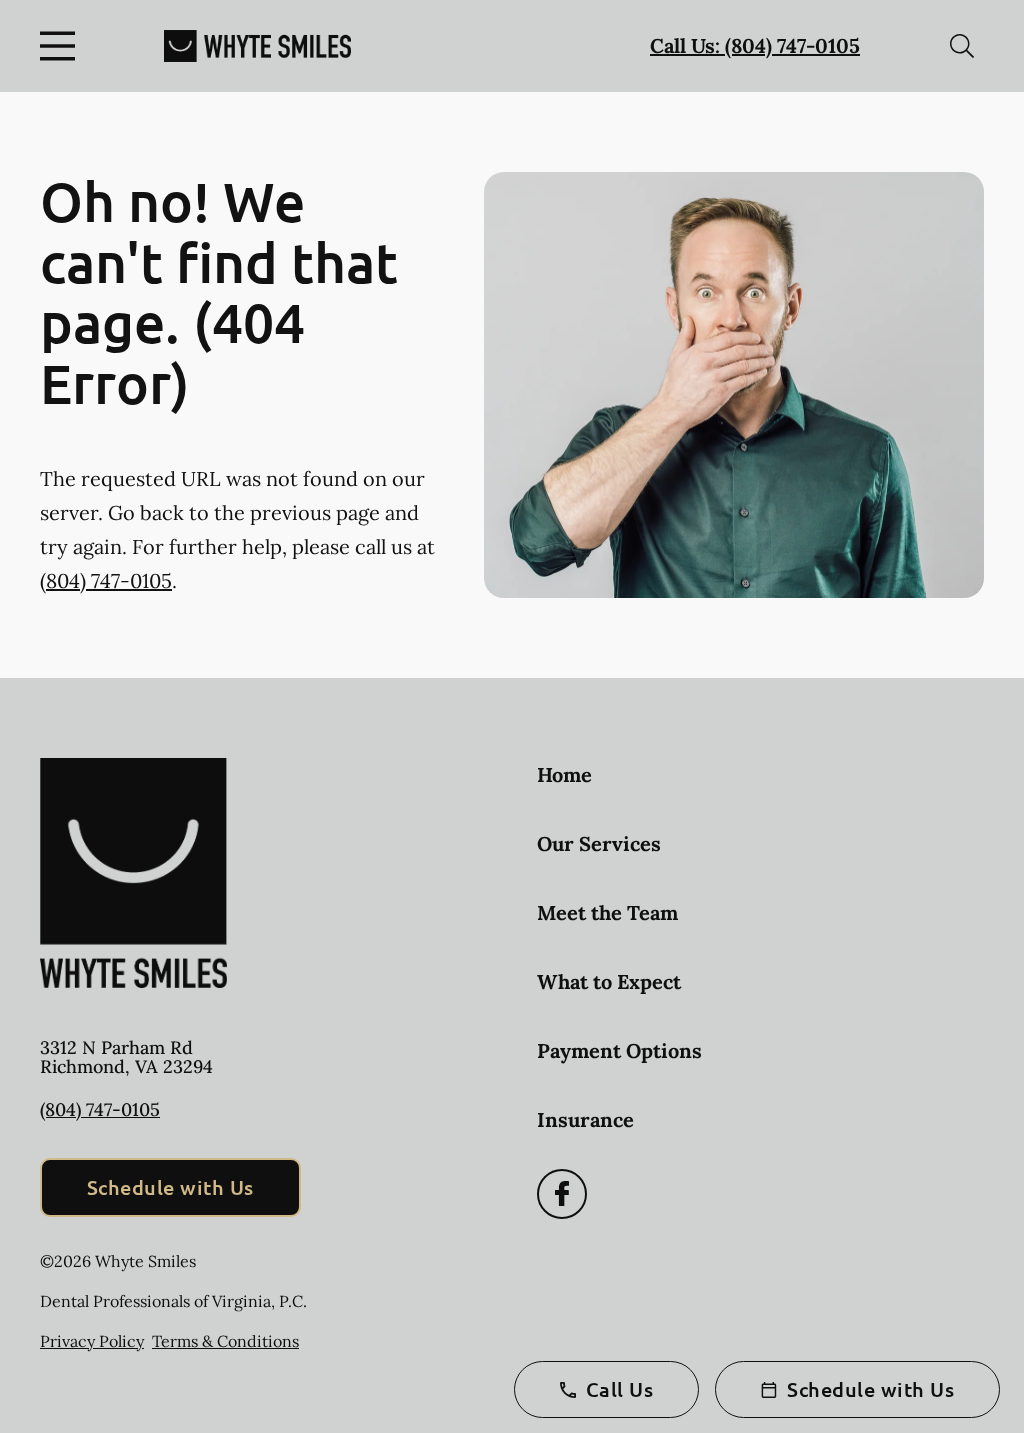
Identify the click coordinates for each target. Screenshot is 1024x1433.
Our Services (599, 843)
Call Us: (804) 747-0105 (755, 45)
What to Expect (609, 981)
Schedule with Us (170, 1187)
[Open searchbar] (962, 46)
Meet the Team (607, 912)
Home (564, 774)
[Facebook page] (562, 1194)
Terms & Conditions (225, 1341)
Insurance (585, 1119)
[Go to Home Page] (257, 46)
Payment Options (619, 1050)
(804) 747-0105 (106, 580)
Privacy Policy (92, 1341)
